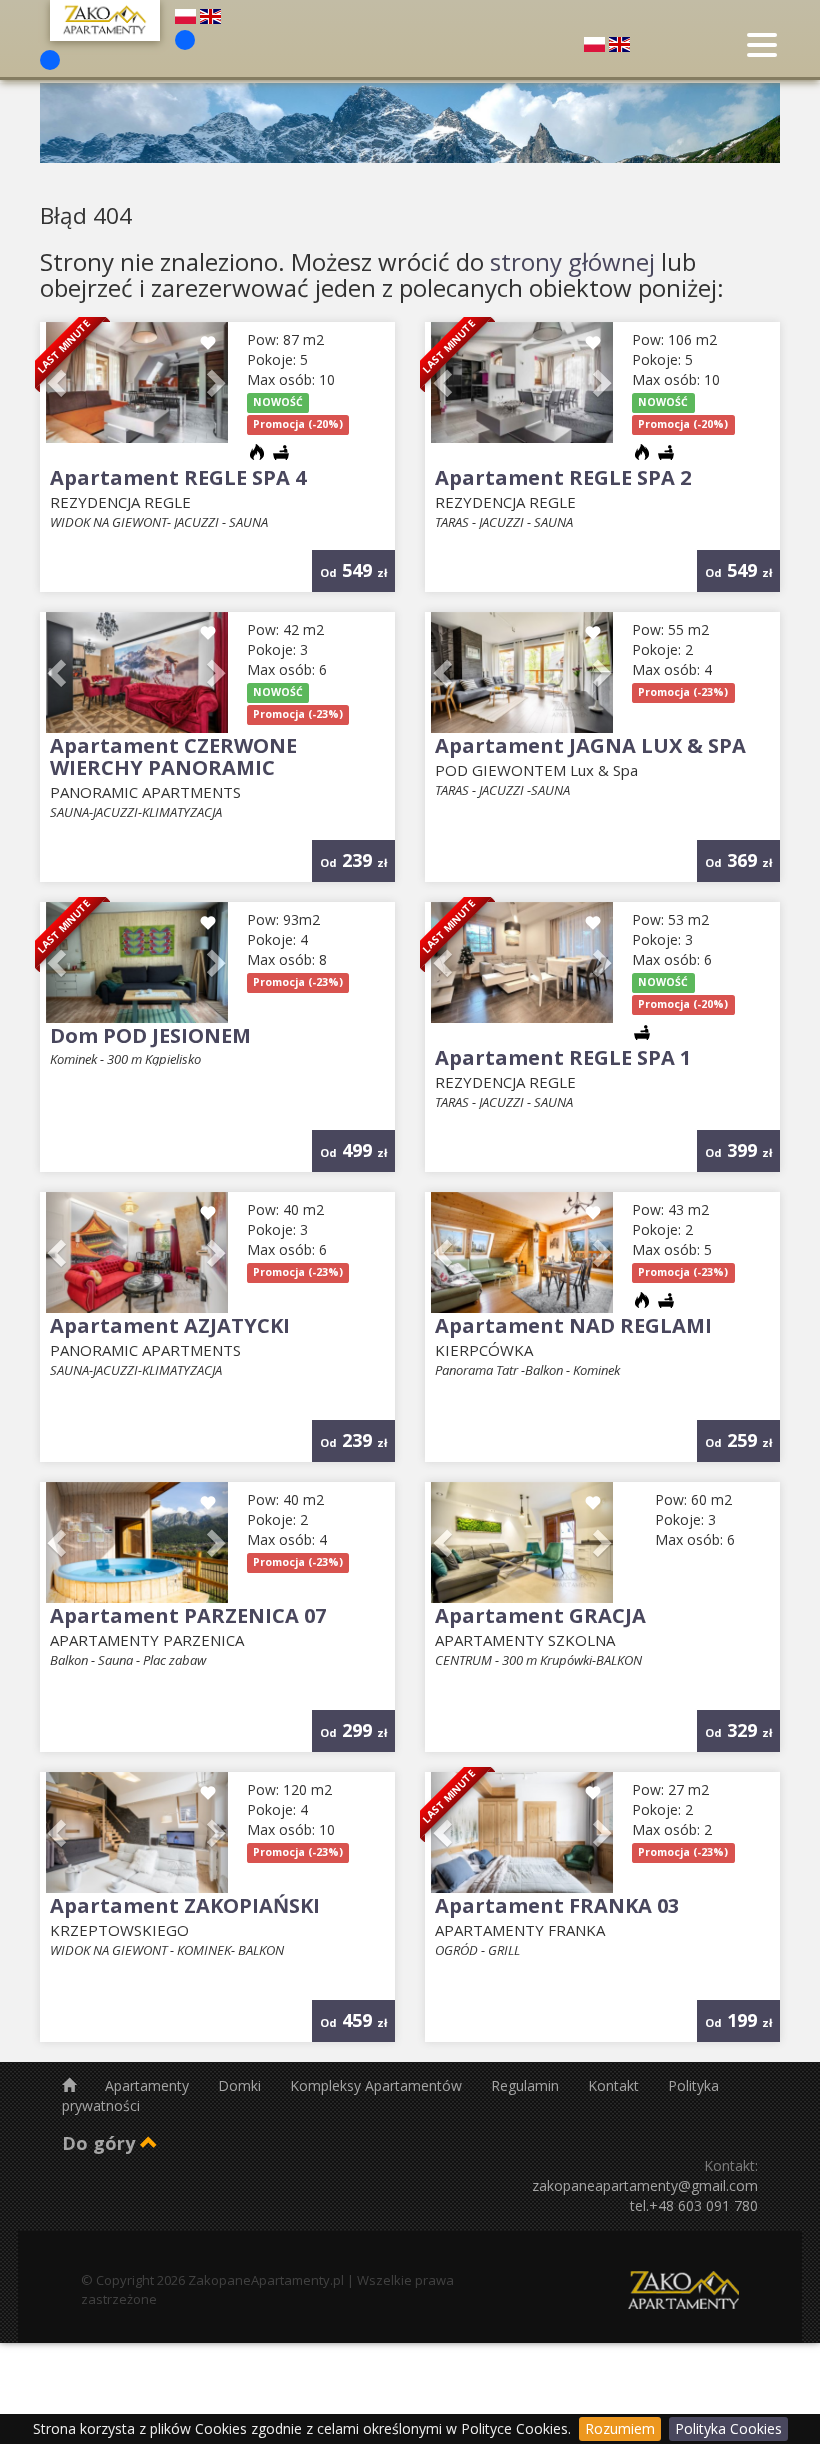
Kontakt (615, 2085)
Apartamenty (149, 2085)
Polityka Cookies (728, 2428)
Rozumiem (620, 2428)
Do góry (101, 2143)
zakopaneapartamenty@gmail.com (645, 2185)
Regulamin (527, 2085)
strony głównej (572, 261)
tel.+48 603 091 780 (694, 2205)
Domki (241, 2085)
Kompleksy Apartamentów (378, 2085)
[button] (214, 382)
